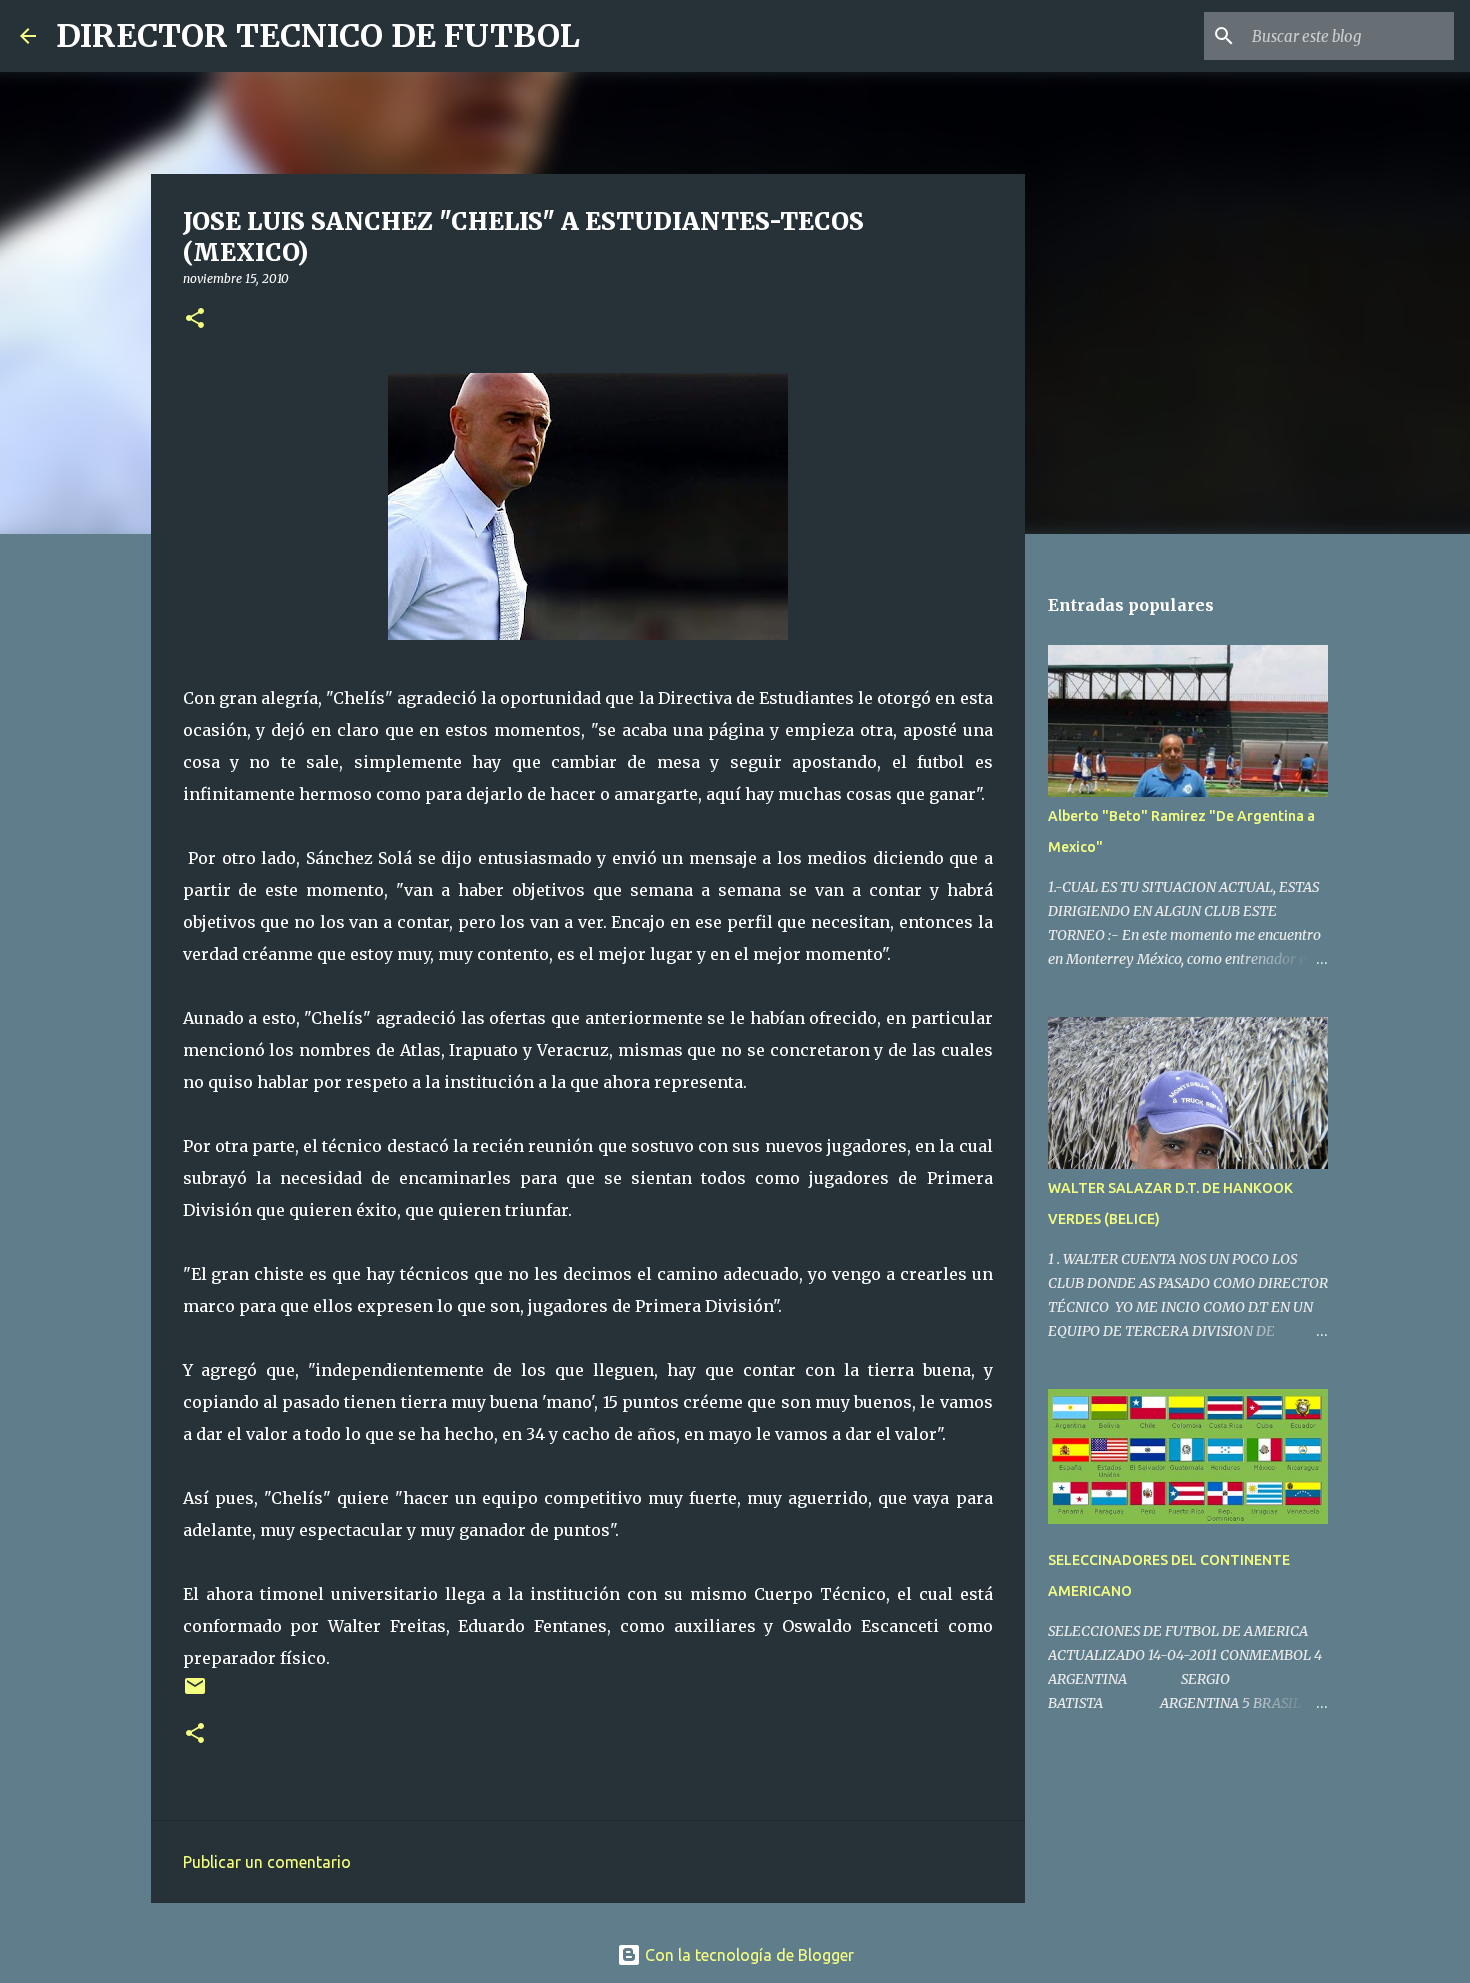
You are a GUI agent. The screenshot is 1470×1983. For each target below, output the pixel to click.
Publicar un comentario (267, 1862)
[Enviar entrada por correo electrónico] (195, 1693)
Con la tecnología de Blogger (747, 1955)
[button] (195, 319)
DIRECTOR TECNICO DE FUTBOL (318, 36)
